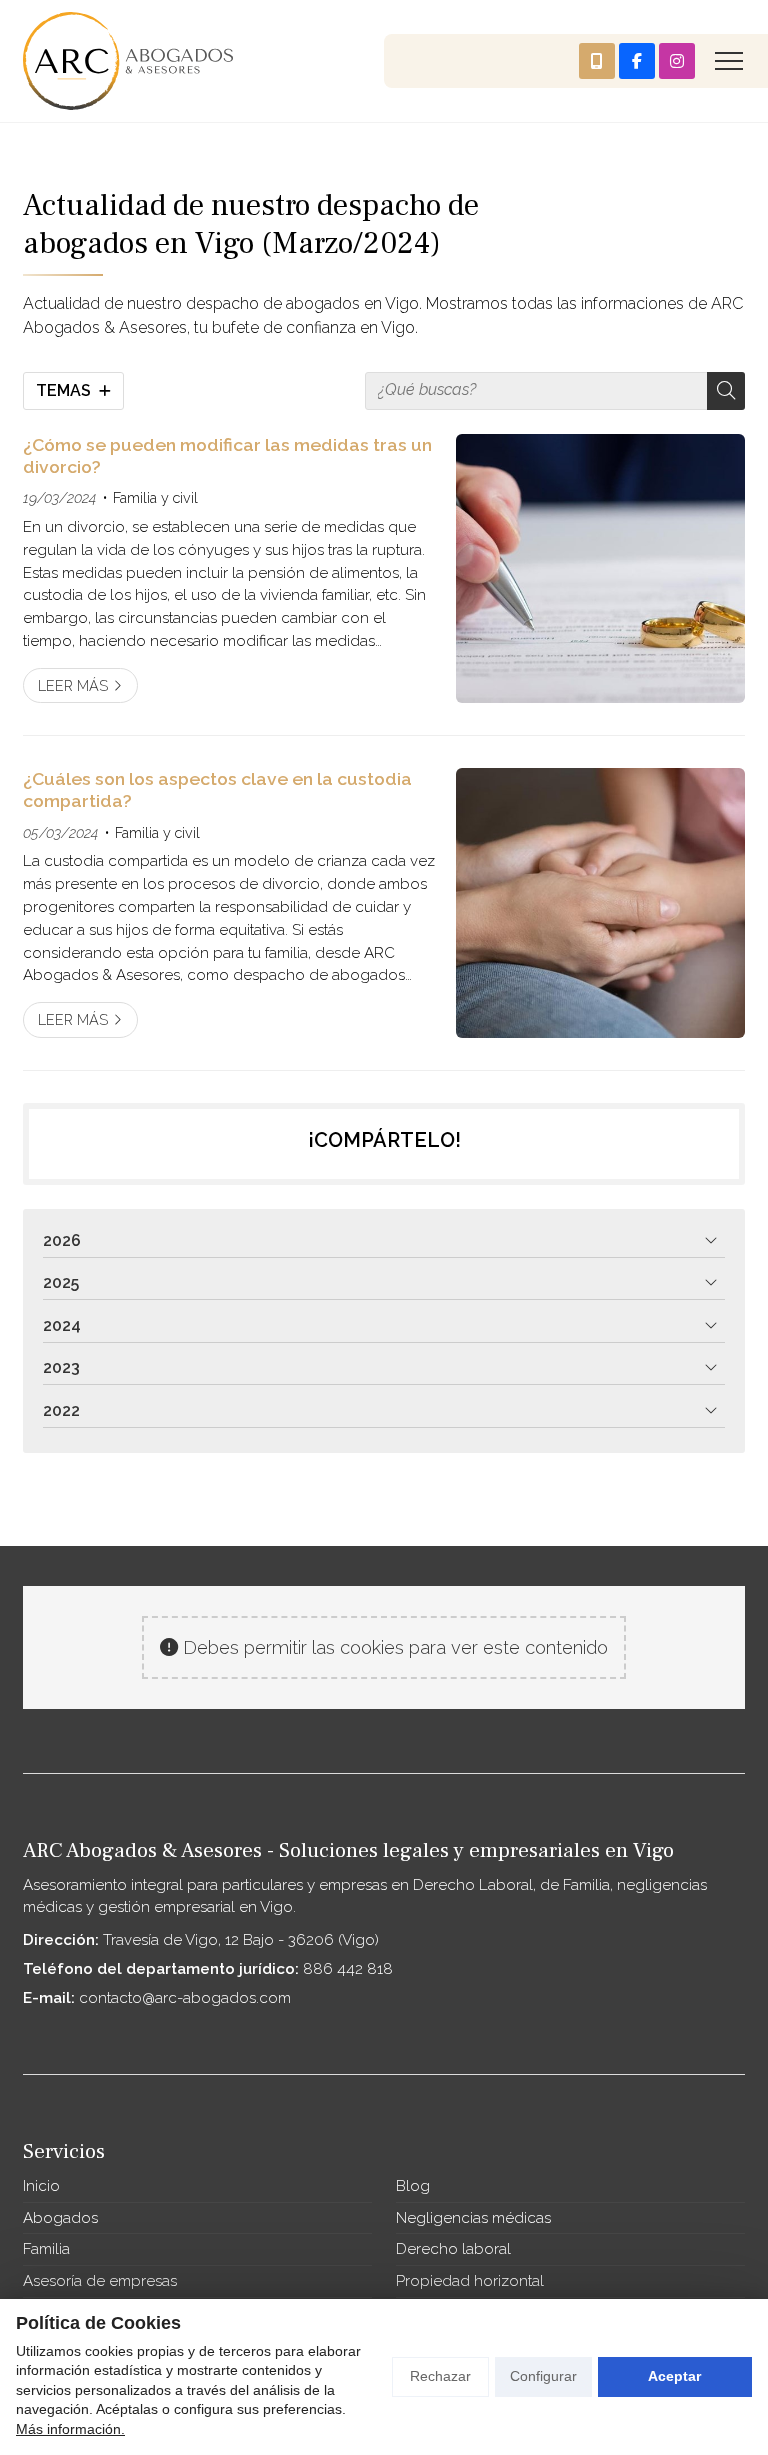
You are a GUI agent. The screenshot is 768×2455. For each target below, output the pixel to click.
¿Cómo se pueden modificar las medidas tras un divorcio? (227, 455)
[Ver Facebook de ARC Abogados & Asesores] (637, 61)
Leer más (73, 685)
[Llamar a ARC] (597, 61)
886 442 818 (348, 1969)
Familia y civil (155, 497)
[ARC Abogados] (128, 61)
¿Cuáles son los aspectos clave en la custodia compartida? (217, 789)
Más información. (70, 2429)
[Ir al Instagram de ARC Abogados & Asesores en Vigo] (677, 61)
